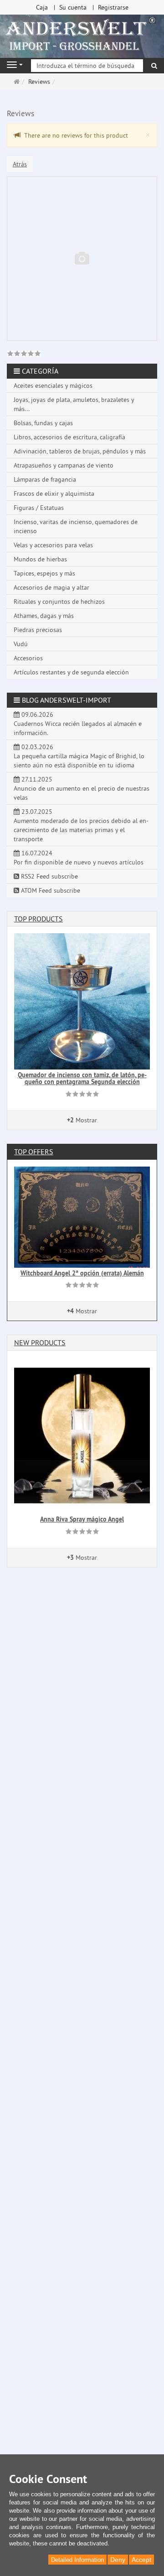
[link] (24, 355)
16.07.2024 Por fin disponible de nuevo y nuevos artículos (79, 858)
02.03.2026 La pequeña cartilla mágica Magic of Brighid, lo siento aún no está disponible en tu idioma (79, 756)
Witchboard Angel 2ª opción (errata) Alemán (82, 1273)
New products (40, 1342)
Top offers (34, 1152)
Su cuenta (73, 7)
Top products (38, 919)
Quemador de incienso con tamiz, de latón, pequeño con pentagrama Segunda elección (82, 1078)
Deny (118, 2560)
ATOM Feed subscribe (50, 890)
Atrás (20, 164)
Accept (141, 2560)
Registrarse (113, 7)
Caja (42, 7)
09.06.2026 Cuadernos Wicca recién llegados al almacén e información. (78, 724)
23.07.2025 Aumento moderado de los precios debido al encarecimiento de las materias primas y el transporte (81, 825)
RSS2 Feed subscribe (49, 876)
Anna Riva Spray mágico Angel (82, 1519)
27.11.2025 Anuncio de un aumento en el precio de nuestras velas (82, 788)
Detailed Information (77, 2560)
